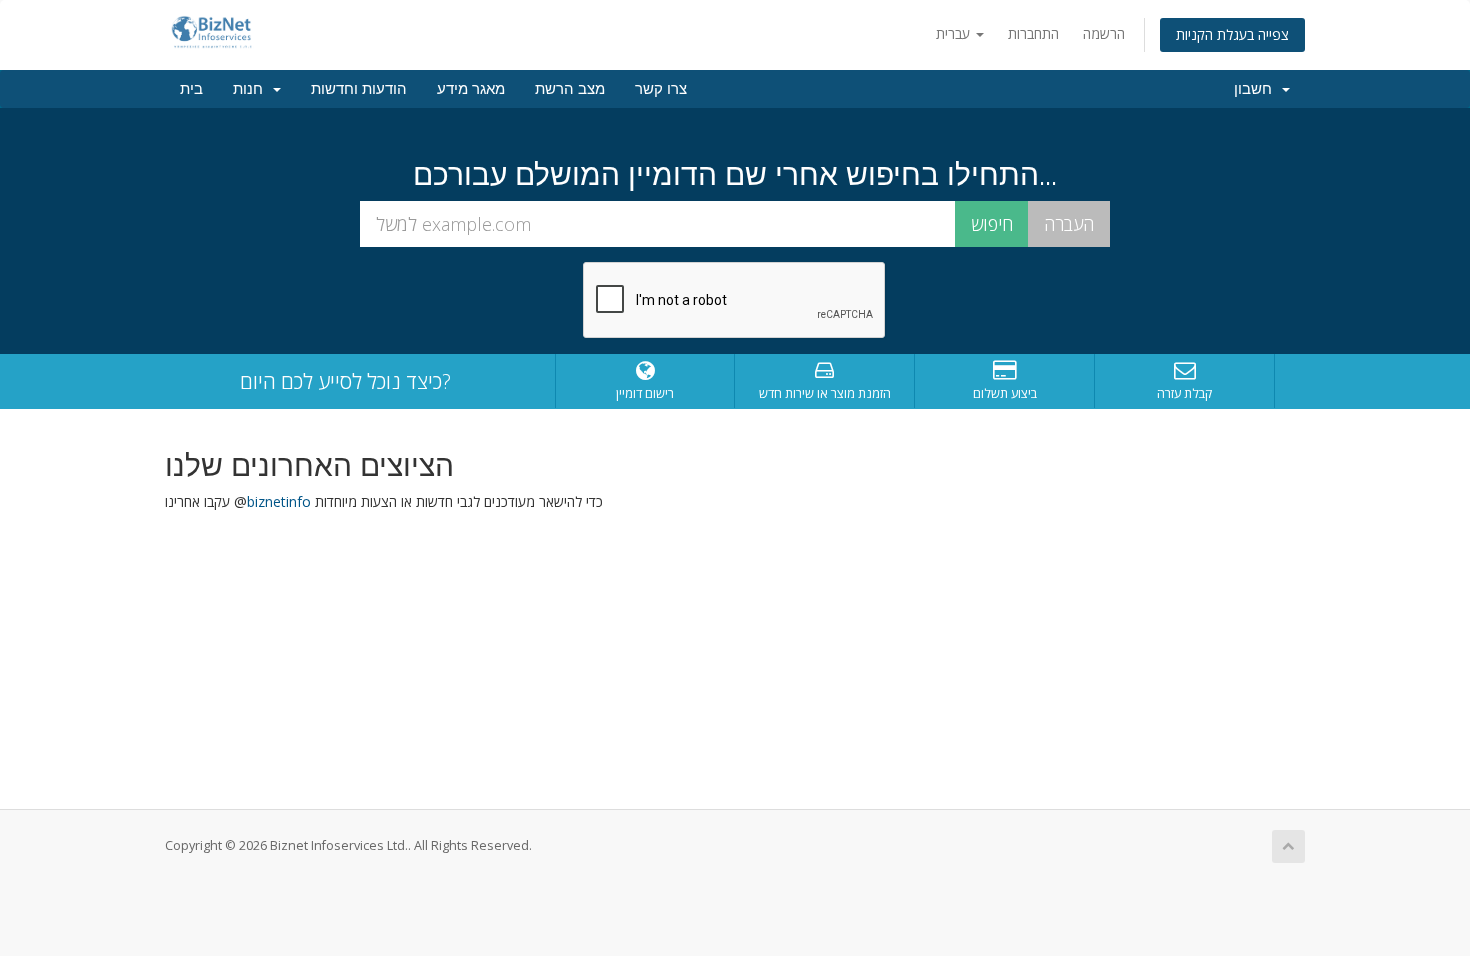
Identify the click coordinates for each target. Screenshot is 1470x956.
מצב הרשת (570, 89)
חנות (252, 89)
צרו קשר (661, 89)
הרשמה (1104, 33)
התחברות (1033, 33)
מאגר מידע (471, 89)
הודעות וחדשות (359, 89)
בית (191, 89)
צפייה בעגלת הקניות (1232, 34)
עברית (955, 33)
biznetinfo (279, 501)
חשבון (1257, 89)
